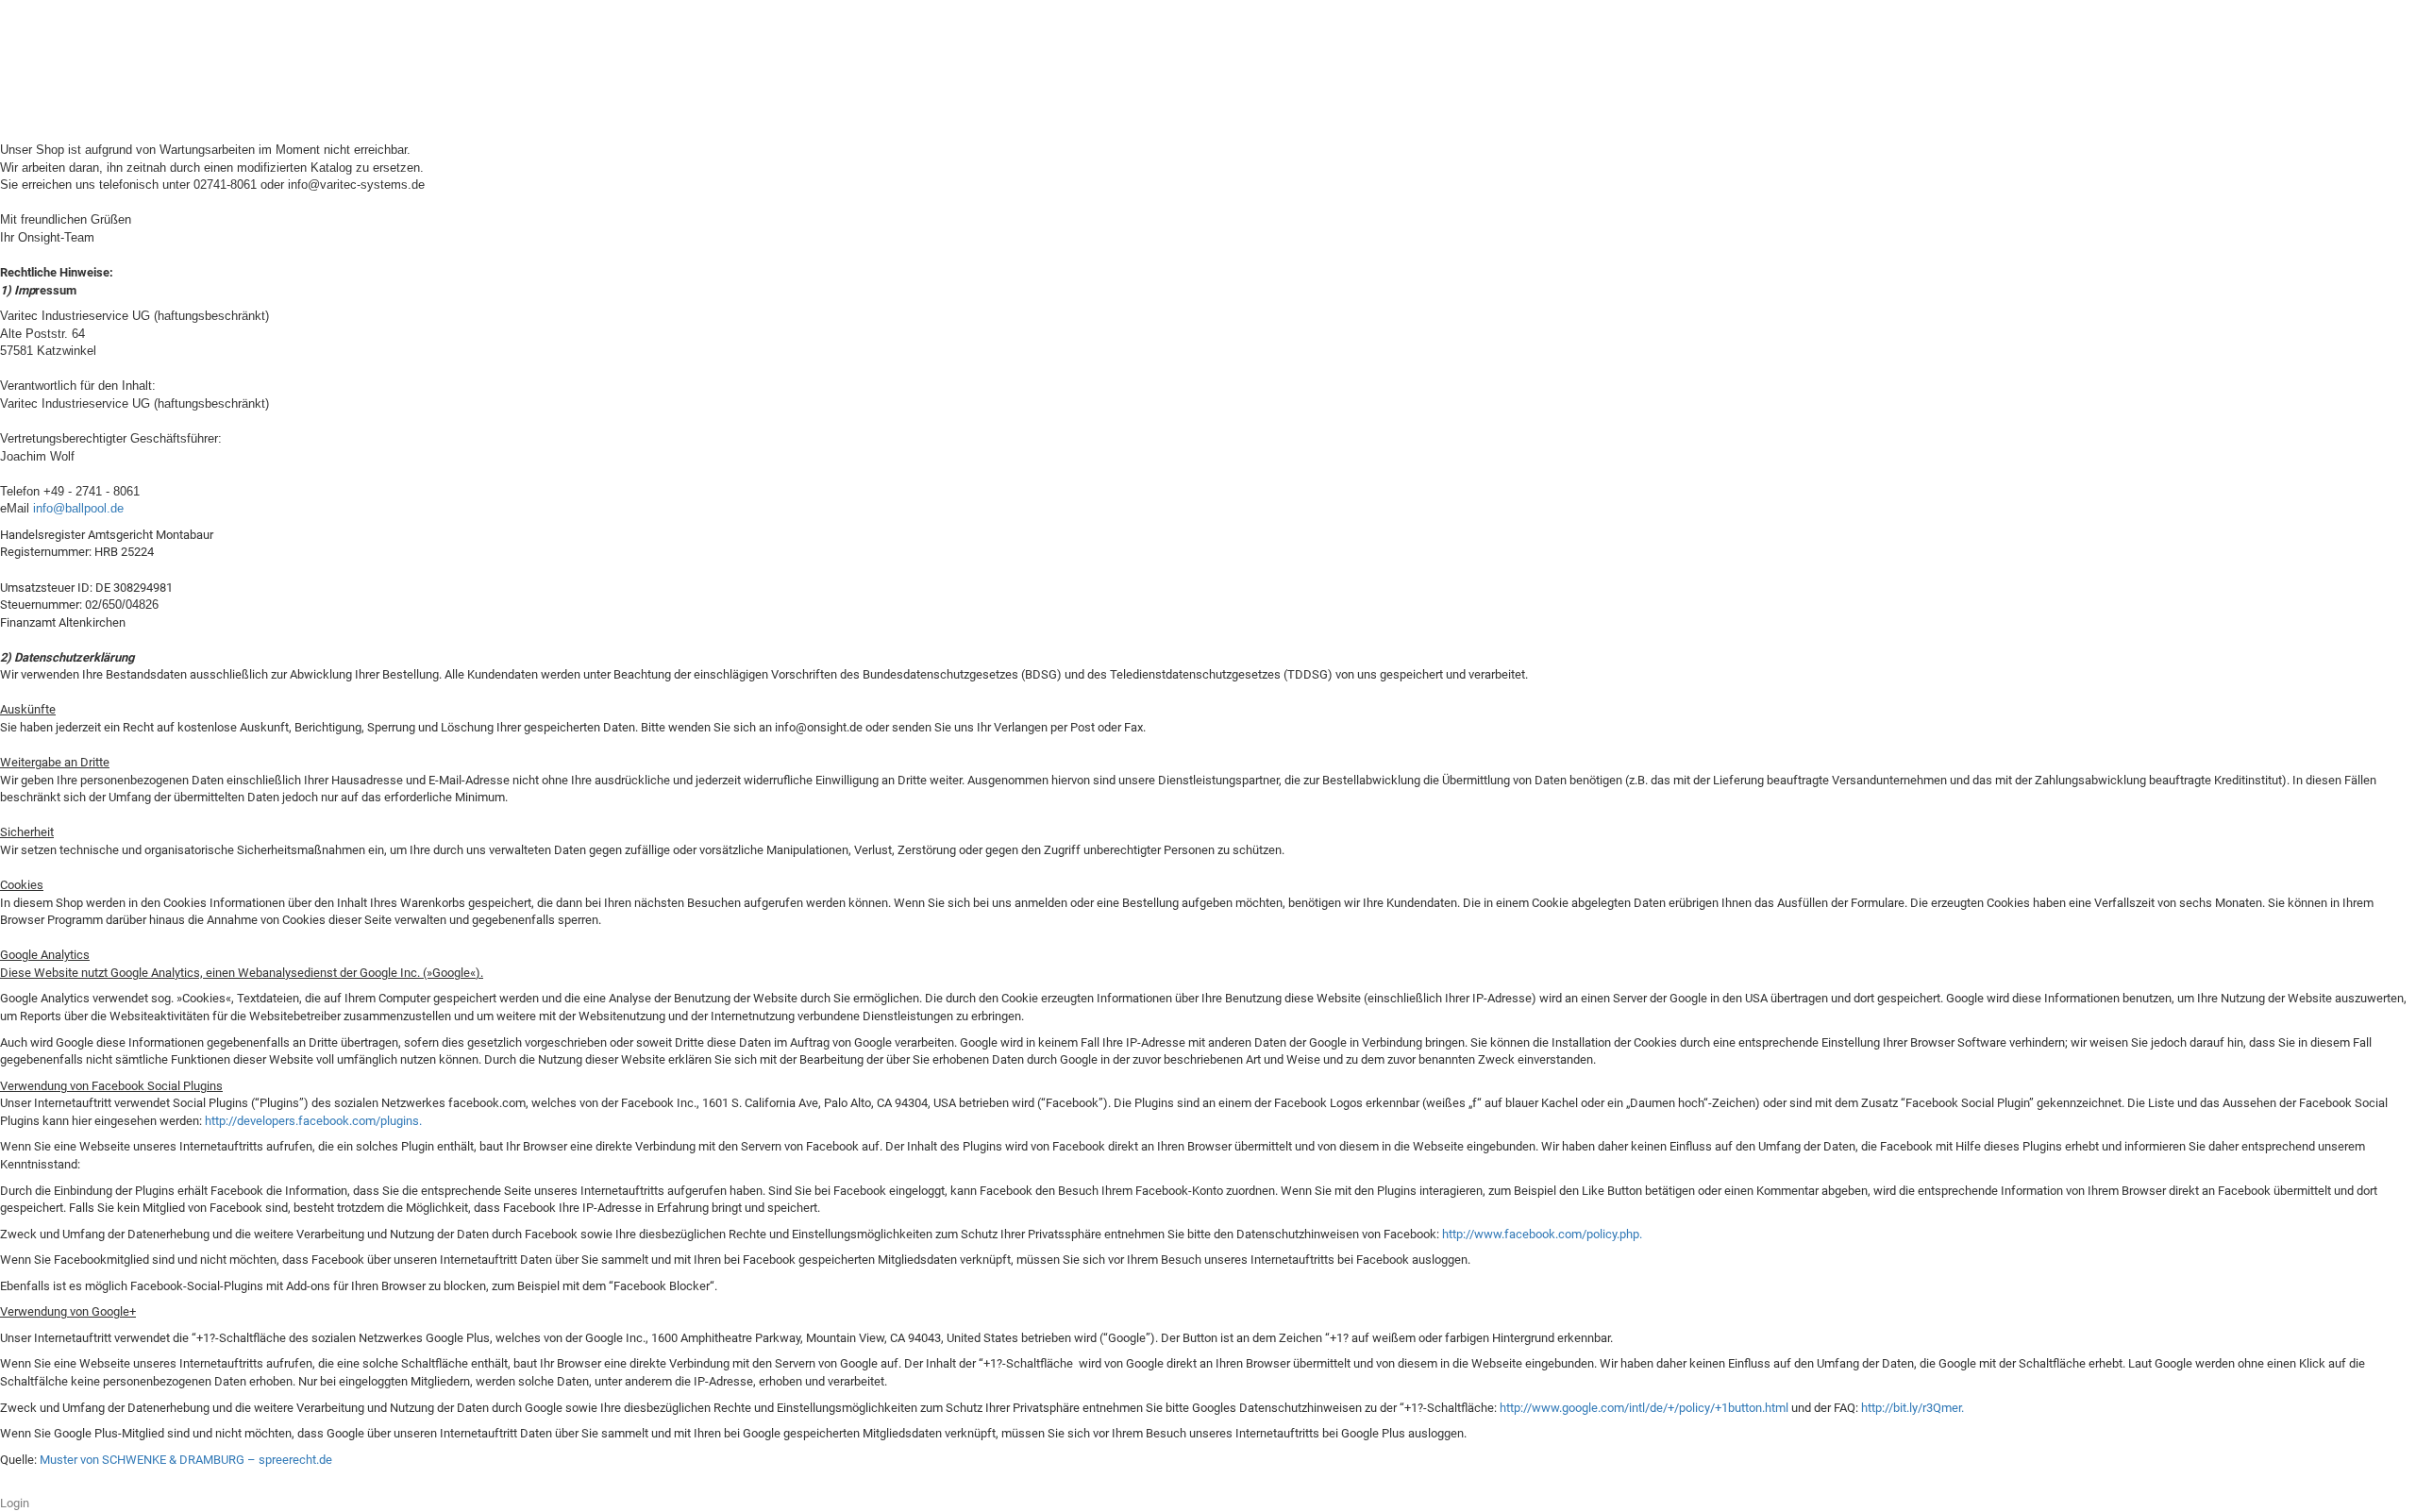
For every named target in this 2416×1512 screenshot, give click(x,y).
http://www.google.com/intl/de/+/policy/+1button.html (1644, 1408)
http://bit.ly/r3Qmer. (1913, 1408)
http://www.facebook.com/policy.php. (1542, 1234)
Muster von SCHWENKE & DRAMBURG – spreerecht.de (186, 1460)
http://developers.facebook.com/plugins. (313, 1121)
